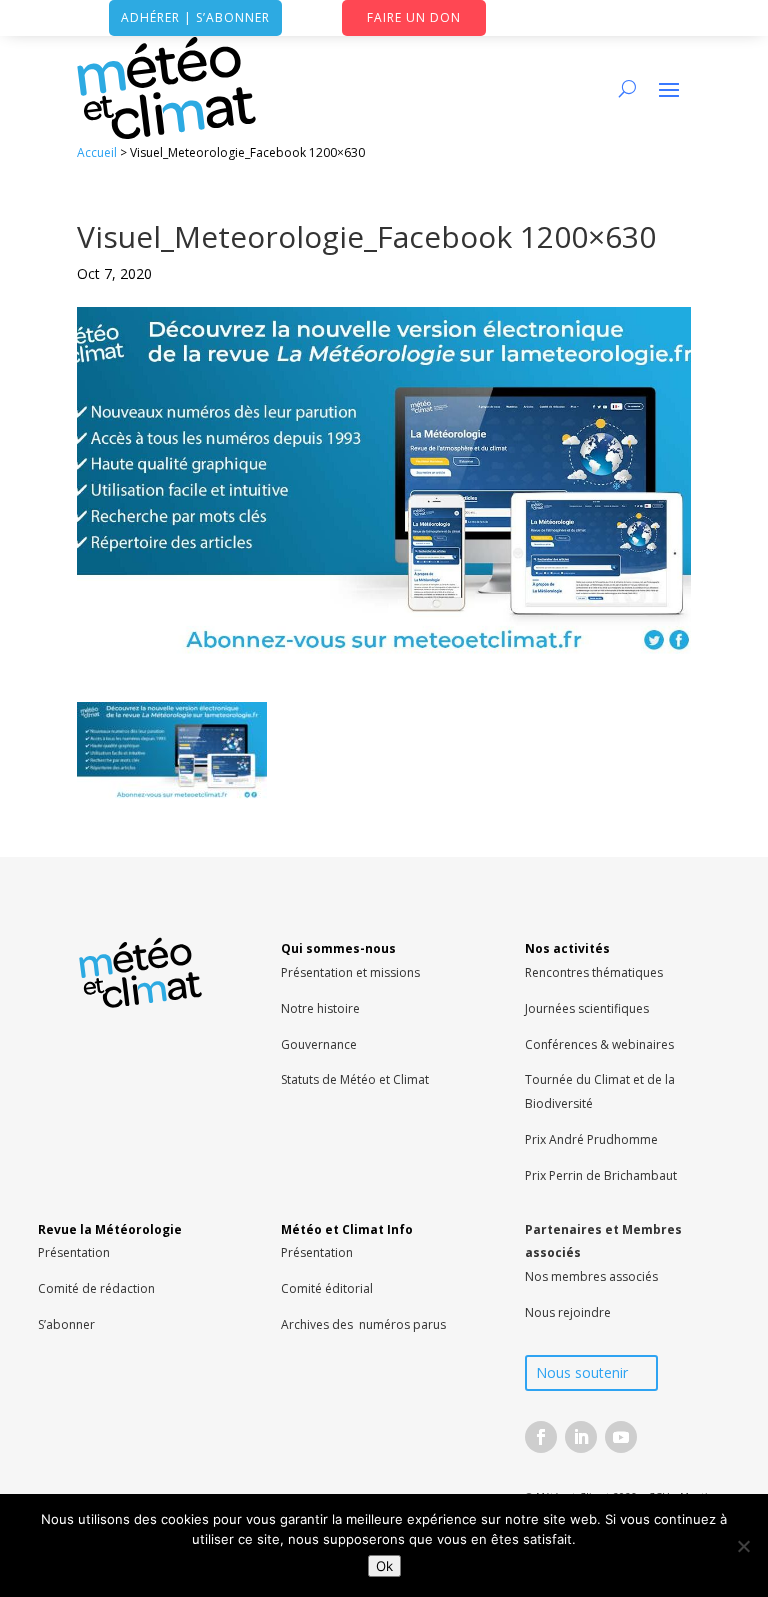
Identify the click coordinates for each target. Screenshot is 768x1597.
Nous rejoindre (568, 1312)
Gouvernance (319, 1044)
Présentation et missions (350, 972)
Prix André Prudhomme (591, 1139)
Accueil (97, 152)
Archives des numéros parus (363, 1324)
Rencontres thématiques (594, 972)
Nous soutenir (582, 1372)
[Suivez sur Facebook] (541, 1437)
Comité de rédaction (96, 1288)
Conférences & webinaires (599, 1044)
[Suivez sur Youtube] (621, 1437)
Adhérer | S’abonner (195, 17)
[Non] (743, 1546)
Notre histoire (320, 1008)
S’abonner (66, 1324)
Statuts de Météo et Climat (355, 1079)
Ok (384, 1566)
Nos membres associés (591, 1276)
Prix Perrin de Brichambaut (601, 1175)
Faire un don (414, 17)
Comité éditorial (327, 1288)
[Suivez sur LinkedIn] (581, 1437)
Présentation (74, 1252)
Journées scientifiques (587, 1008)
